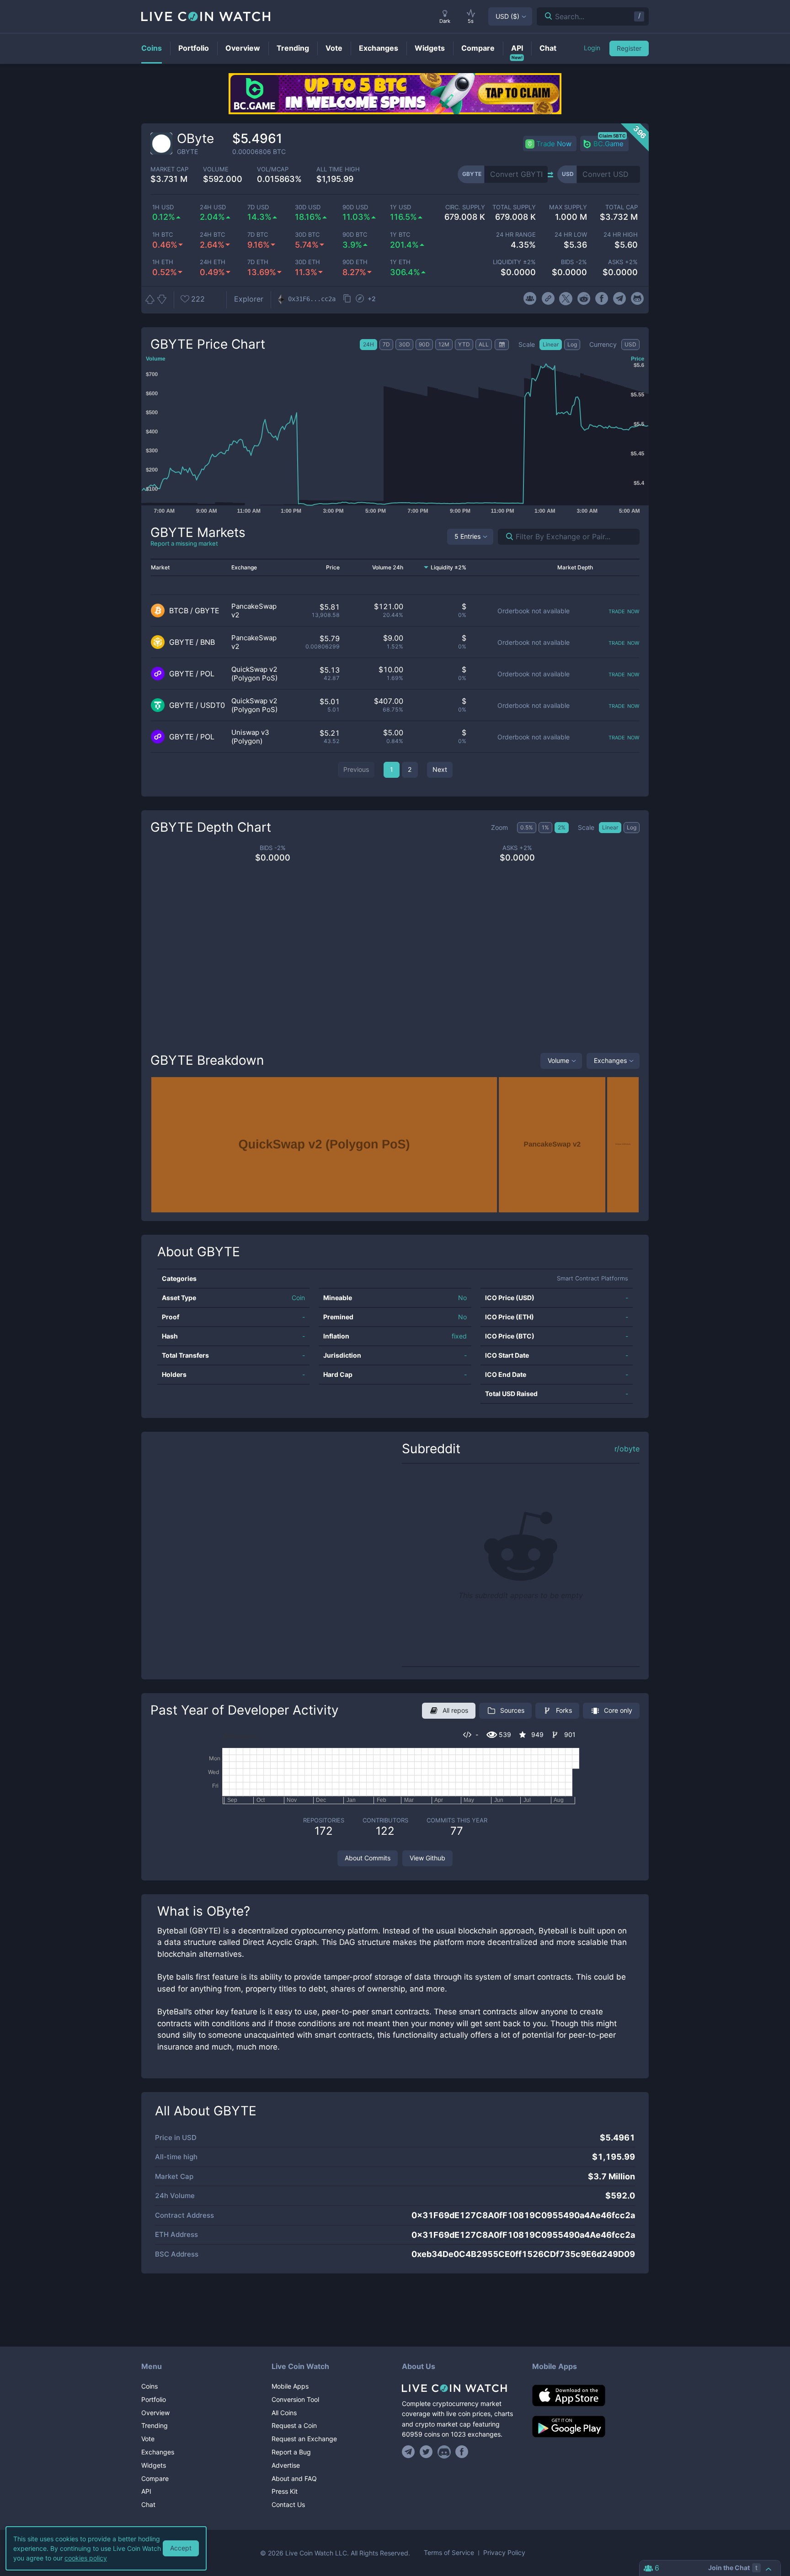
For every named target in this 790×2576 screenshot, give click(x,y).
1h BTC (163, 235)
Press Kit (285, 2491)
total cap (622, 207)
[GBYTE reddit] (584, 299)
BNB (208, 642)
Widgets (154, 2465)
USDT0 (213, 705)
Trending (155, 2425)
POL (207, 674)
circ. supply (465, 207)
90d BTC (355, 235)
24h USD (213, 207)
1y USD (400, 207)
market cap (169, 169)
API (146, 2491)
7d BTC (258, 235)
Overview (155, 2413)
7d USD (258, 207)
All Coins (284, 2413)
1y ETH (400, 262)
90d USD (355, 207)
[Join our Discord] (444, 2452)
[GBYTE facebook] (601, 299)
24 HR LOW (571, 235)
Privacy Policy (504, 2553)
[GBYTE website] (548, 299)
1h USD (163, 207)
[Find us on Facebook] (462, 2452)
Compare (155, 2478)
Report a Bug (291, 2452)
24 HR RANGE (516, 235)
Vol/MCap (273, 169)
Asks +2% (623, 262)
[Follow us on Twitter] (426, 2452)
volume (216, 169)
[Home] (460, 2388)
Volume (558, 1060)
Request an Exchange (304, 2439)
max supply (568, 207)
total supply (514, 207)
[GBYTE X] (566, 299)
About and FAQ (294, 2478)
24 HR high (621, 235)
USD (507, 16)
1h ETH (163, 262)
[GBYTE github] (638, 299)
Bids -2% (574, 262)
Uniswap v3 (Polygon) (250, 737)
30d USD (308, 207)
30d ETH (307, 262)
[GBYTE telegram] (620, 299)
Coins (149, 2386)
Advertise (286, 2465)
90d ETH (355, 262)
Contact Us (288, 2504)
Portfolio (154, 2399)
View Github (427, 1858)
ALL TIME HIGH (338, 169)
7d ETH (258, 262)
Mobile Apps (290, 2386)
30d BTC (307, 235)
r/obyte (627, 1449)
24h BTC (212, 235)
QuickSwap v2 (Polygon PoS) (254, 674)
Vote (148, 2439)
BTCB (179, 611)
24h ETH (213, 262)
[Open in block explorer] (360, 299)
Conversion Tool (295, 2399)
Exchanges (610, 1060)
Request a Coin (294, 2425)
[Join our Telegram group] (410, 2452)
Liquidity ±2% (514, 262)
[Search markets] (506, 537)
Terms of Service (449, 2553)
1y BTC (400, 235)
